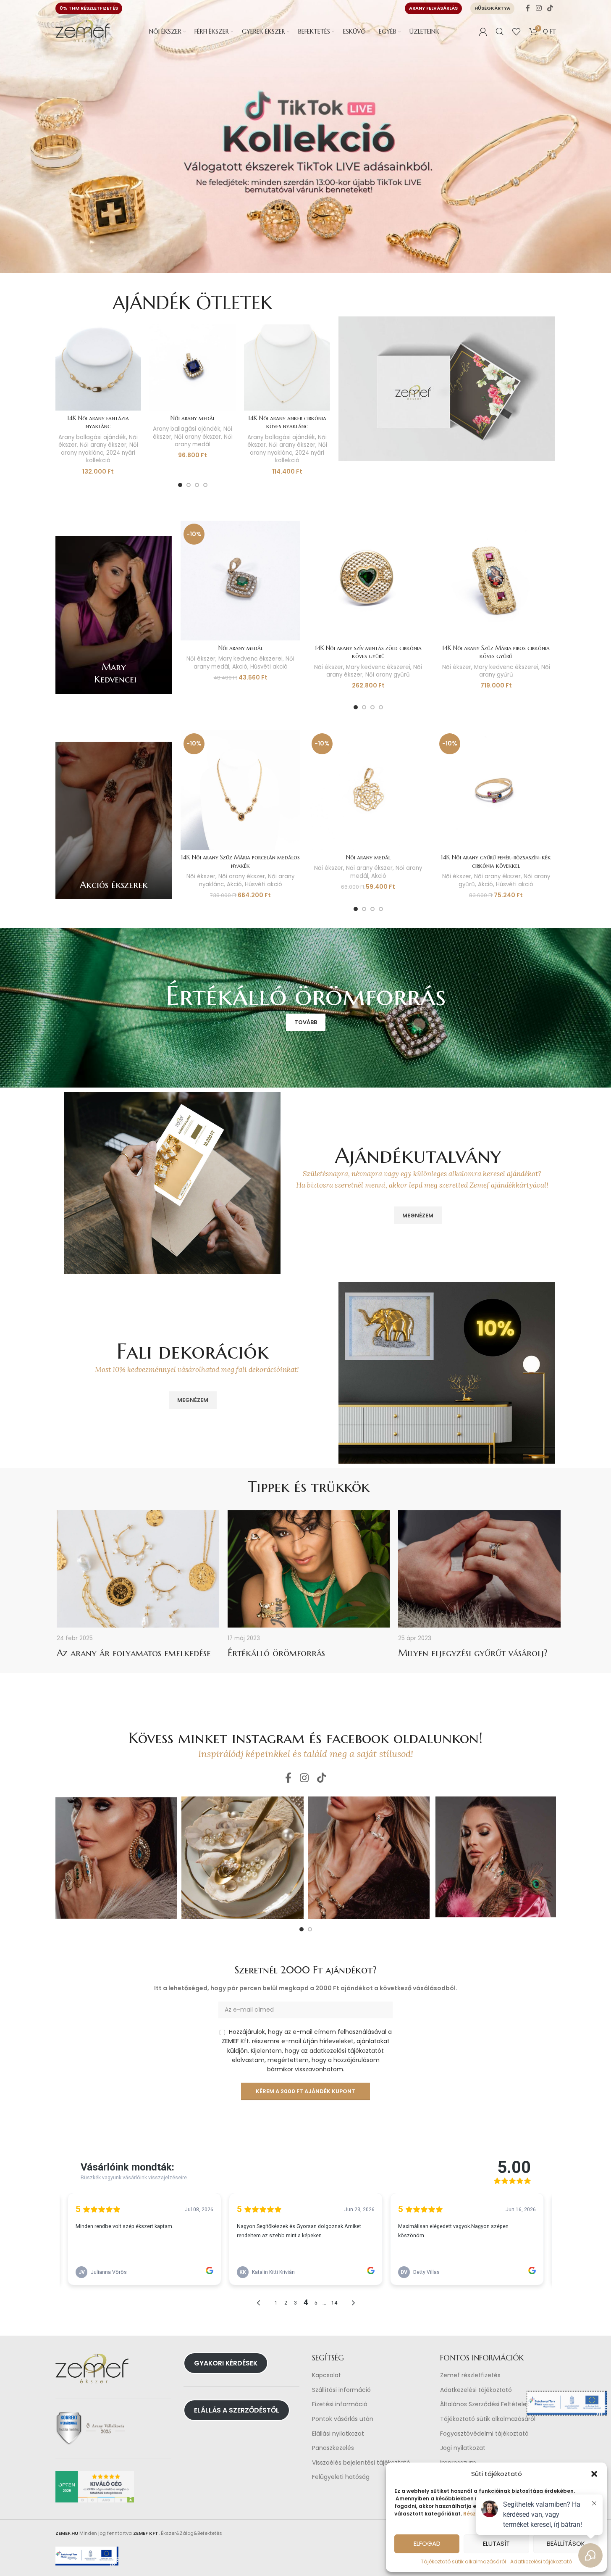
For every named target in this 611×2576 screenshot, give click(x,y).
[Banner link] (114, 615)
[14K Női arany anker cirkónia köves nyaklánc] (287, 367)
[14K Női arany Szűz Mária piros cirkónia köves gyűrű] (496, 580)
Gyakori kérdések (226, 2363)
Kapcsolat (326, 2375)
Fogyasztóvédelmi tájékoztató (484, 2434)
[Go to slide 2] (189, 485)
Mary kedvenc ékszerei (250, 659)
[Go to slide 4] (205, 485)
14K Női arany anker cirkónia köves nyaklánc (287, 422)
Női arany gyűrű (388, 675)
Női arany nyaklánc (100, 449)
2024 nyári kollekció (111, 457)
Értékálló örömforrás (276, 1653)
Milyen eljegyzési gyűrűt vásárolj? (473, 1653)
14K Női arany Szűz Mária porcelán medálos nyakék (240, 861)
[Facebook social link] (528, 8)
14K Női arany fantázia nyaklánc (98, 422)
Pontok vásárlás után (343, 2419)
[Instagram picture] (117, 1858)
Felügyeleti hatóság (341, 2477)
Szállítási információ (341, 2390)
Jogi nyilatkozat (463, 2448)
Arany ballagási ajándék (92, 437)
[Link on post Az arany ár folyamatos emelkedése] (138, 1569)
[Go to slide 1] (180, 485)
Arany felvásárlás (433, 8)
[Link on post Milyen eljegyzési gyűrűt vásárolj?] (479, 1569)
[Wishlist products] (517, 32)
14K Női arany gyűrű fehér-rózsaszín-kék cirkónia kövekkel (496, 861)
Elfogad (427, 2543)
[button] (594, 2474)
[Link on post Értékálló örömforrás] (309, 1569)
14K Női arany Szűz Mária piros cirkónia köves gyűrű (496, 652)
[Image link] (447, 388)
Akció (240, 667)
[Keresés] (500, 32)
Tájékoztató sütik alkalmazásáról (463, 2562)
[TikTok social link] (550, 8)
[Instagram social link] (539, 8)
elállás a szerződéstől (237, 2410)
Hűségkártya (492, 8)
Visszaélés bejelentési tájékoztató (361, 2463)
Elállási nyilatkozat (338, 2434)
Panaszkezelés (333, 2448)
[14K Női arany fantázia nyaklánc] (98, 367)
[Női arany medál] (193, 367)
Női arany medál (193, 418)
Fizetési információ (340, 2405)
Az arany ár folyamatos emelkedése (134, 1653)
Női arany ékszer (103, 445)
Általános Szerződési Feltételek (485, 2405)
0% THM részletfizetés (89, 8)
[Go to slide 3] (197, 485)
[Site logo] (83, 31)
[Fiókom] (483, 32)
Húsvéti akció (269, 667)
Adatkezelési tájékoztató (476, 2390)
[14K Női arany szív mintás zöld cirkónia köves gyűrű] (368, 580)
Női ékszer (201, 659)
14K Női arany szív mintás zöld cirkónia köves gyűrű (368, 652)
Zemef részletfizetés (470, 2375)
